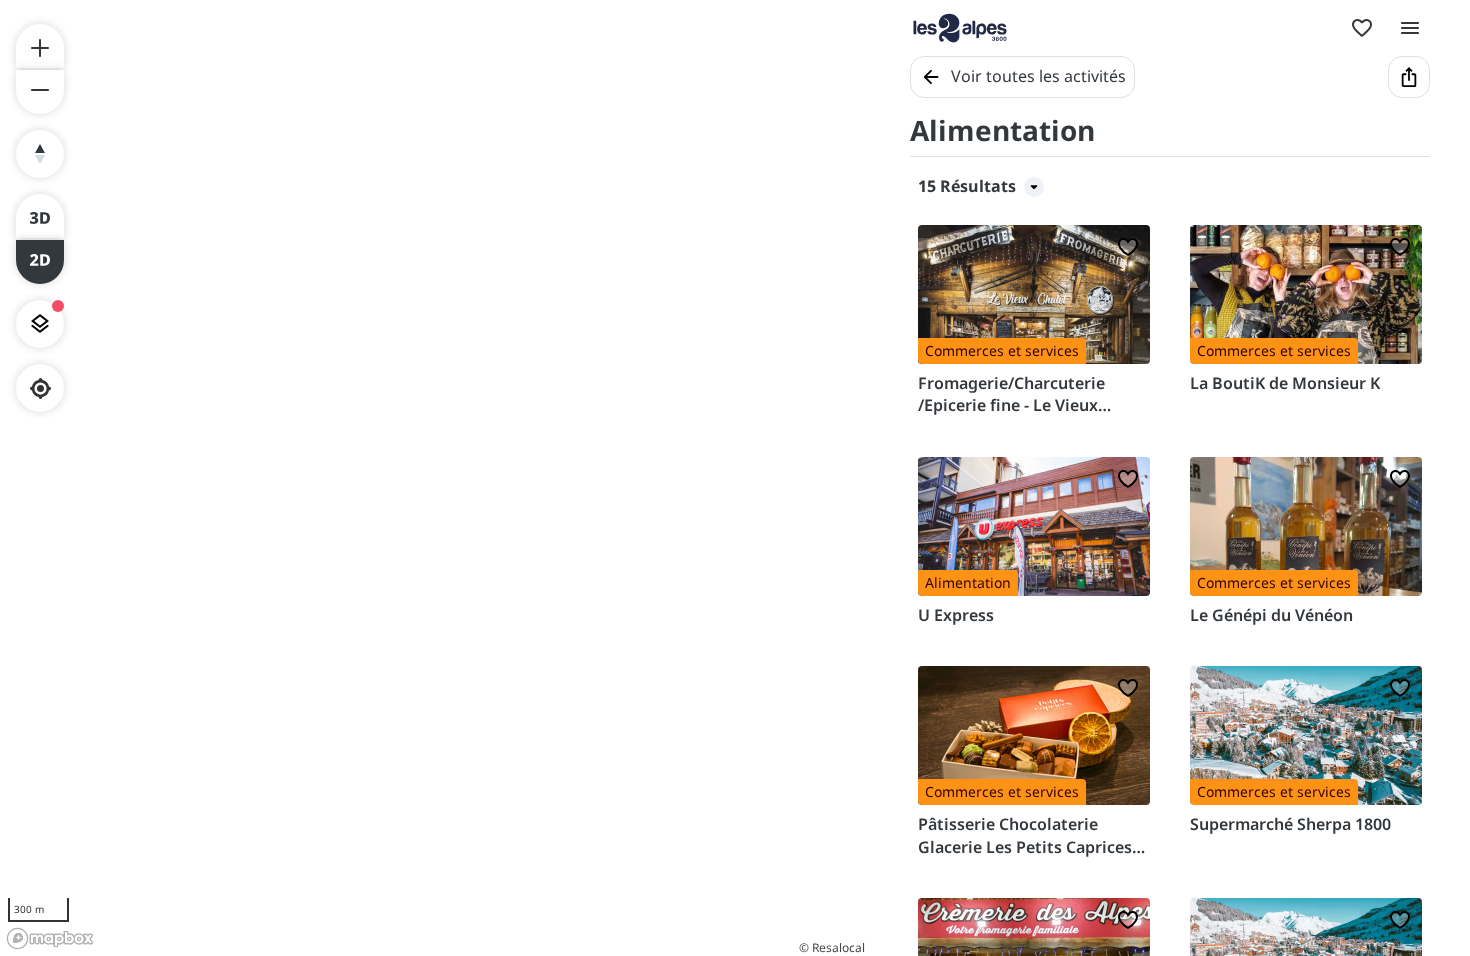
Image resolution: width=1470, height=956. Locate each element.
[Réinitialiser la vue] (40, 154)
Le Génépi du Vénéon (1271, 615)
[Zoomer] (40, 46)
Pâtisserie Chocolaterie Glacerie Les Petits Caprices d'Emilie (1025, 835)
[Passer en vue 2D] (40, 262)
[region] (435, 478)
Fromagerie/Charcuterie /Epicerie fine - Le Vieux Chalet (1011, 394)
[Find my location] (40, 388)
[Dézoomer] (40, 92)
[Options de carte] (40, 324)
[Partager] (1409, 77)
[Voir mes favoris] (1362, 28)
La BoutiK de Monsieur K (1285, 383)
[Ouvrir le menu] (1410, 28)
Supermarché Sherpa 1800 (1290, 824)
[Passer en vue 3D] (40, 216)
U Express (956, 615)
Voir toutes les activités (1038, 76)
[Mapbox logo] (50, 938)
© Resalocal (832, 947)
